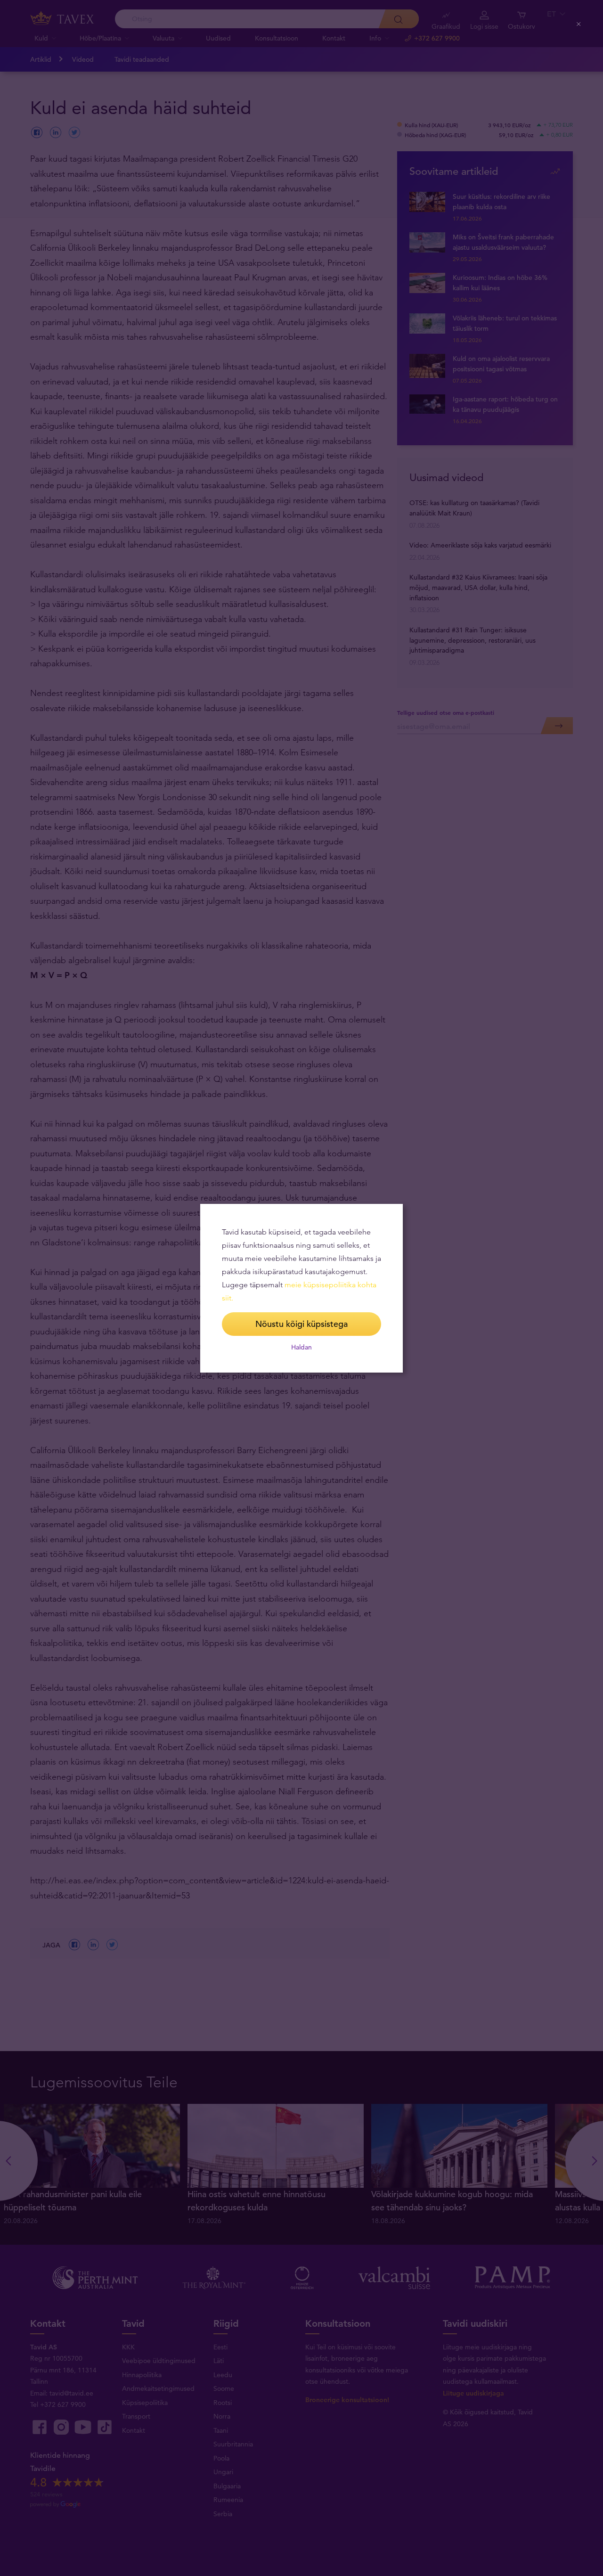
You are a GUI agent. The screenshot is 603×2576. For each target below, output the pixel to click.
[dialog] (301, 1288)
